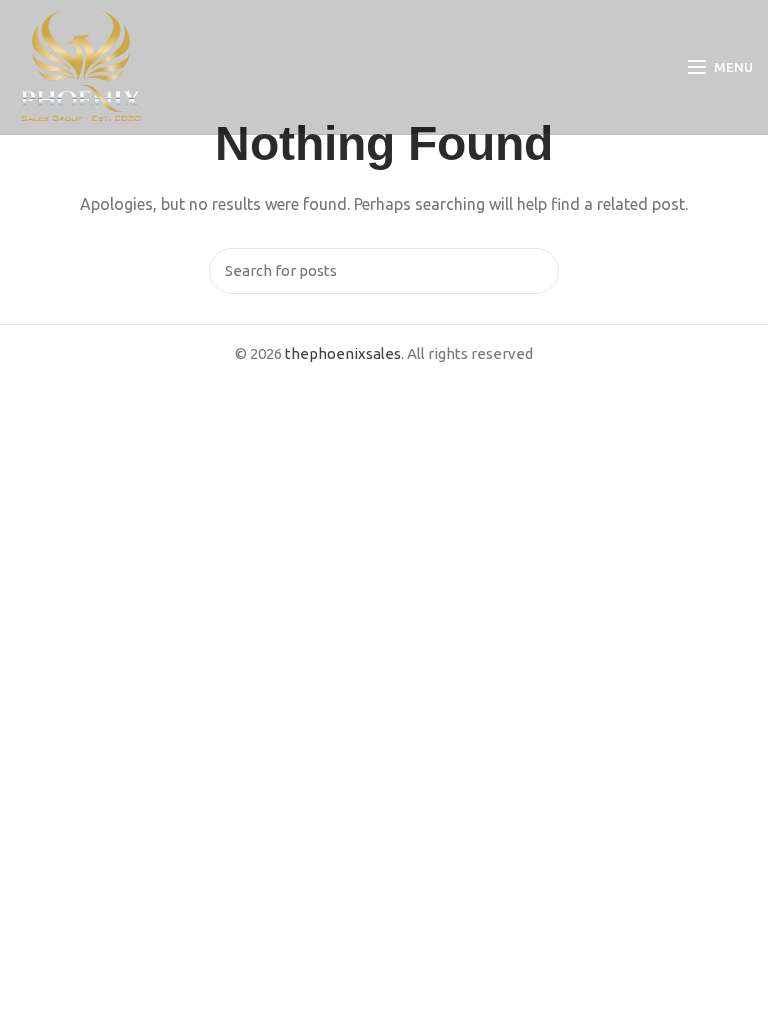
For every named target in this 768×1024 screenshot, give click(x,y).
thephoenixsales (343, 353)
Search (534, 271)
